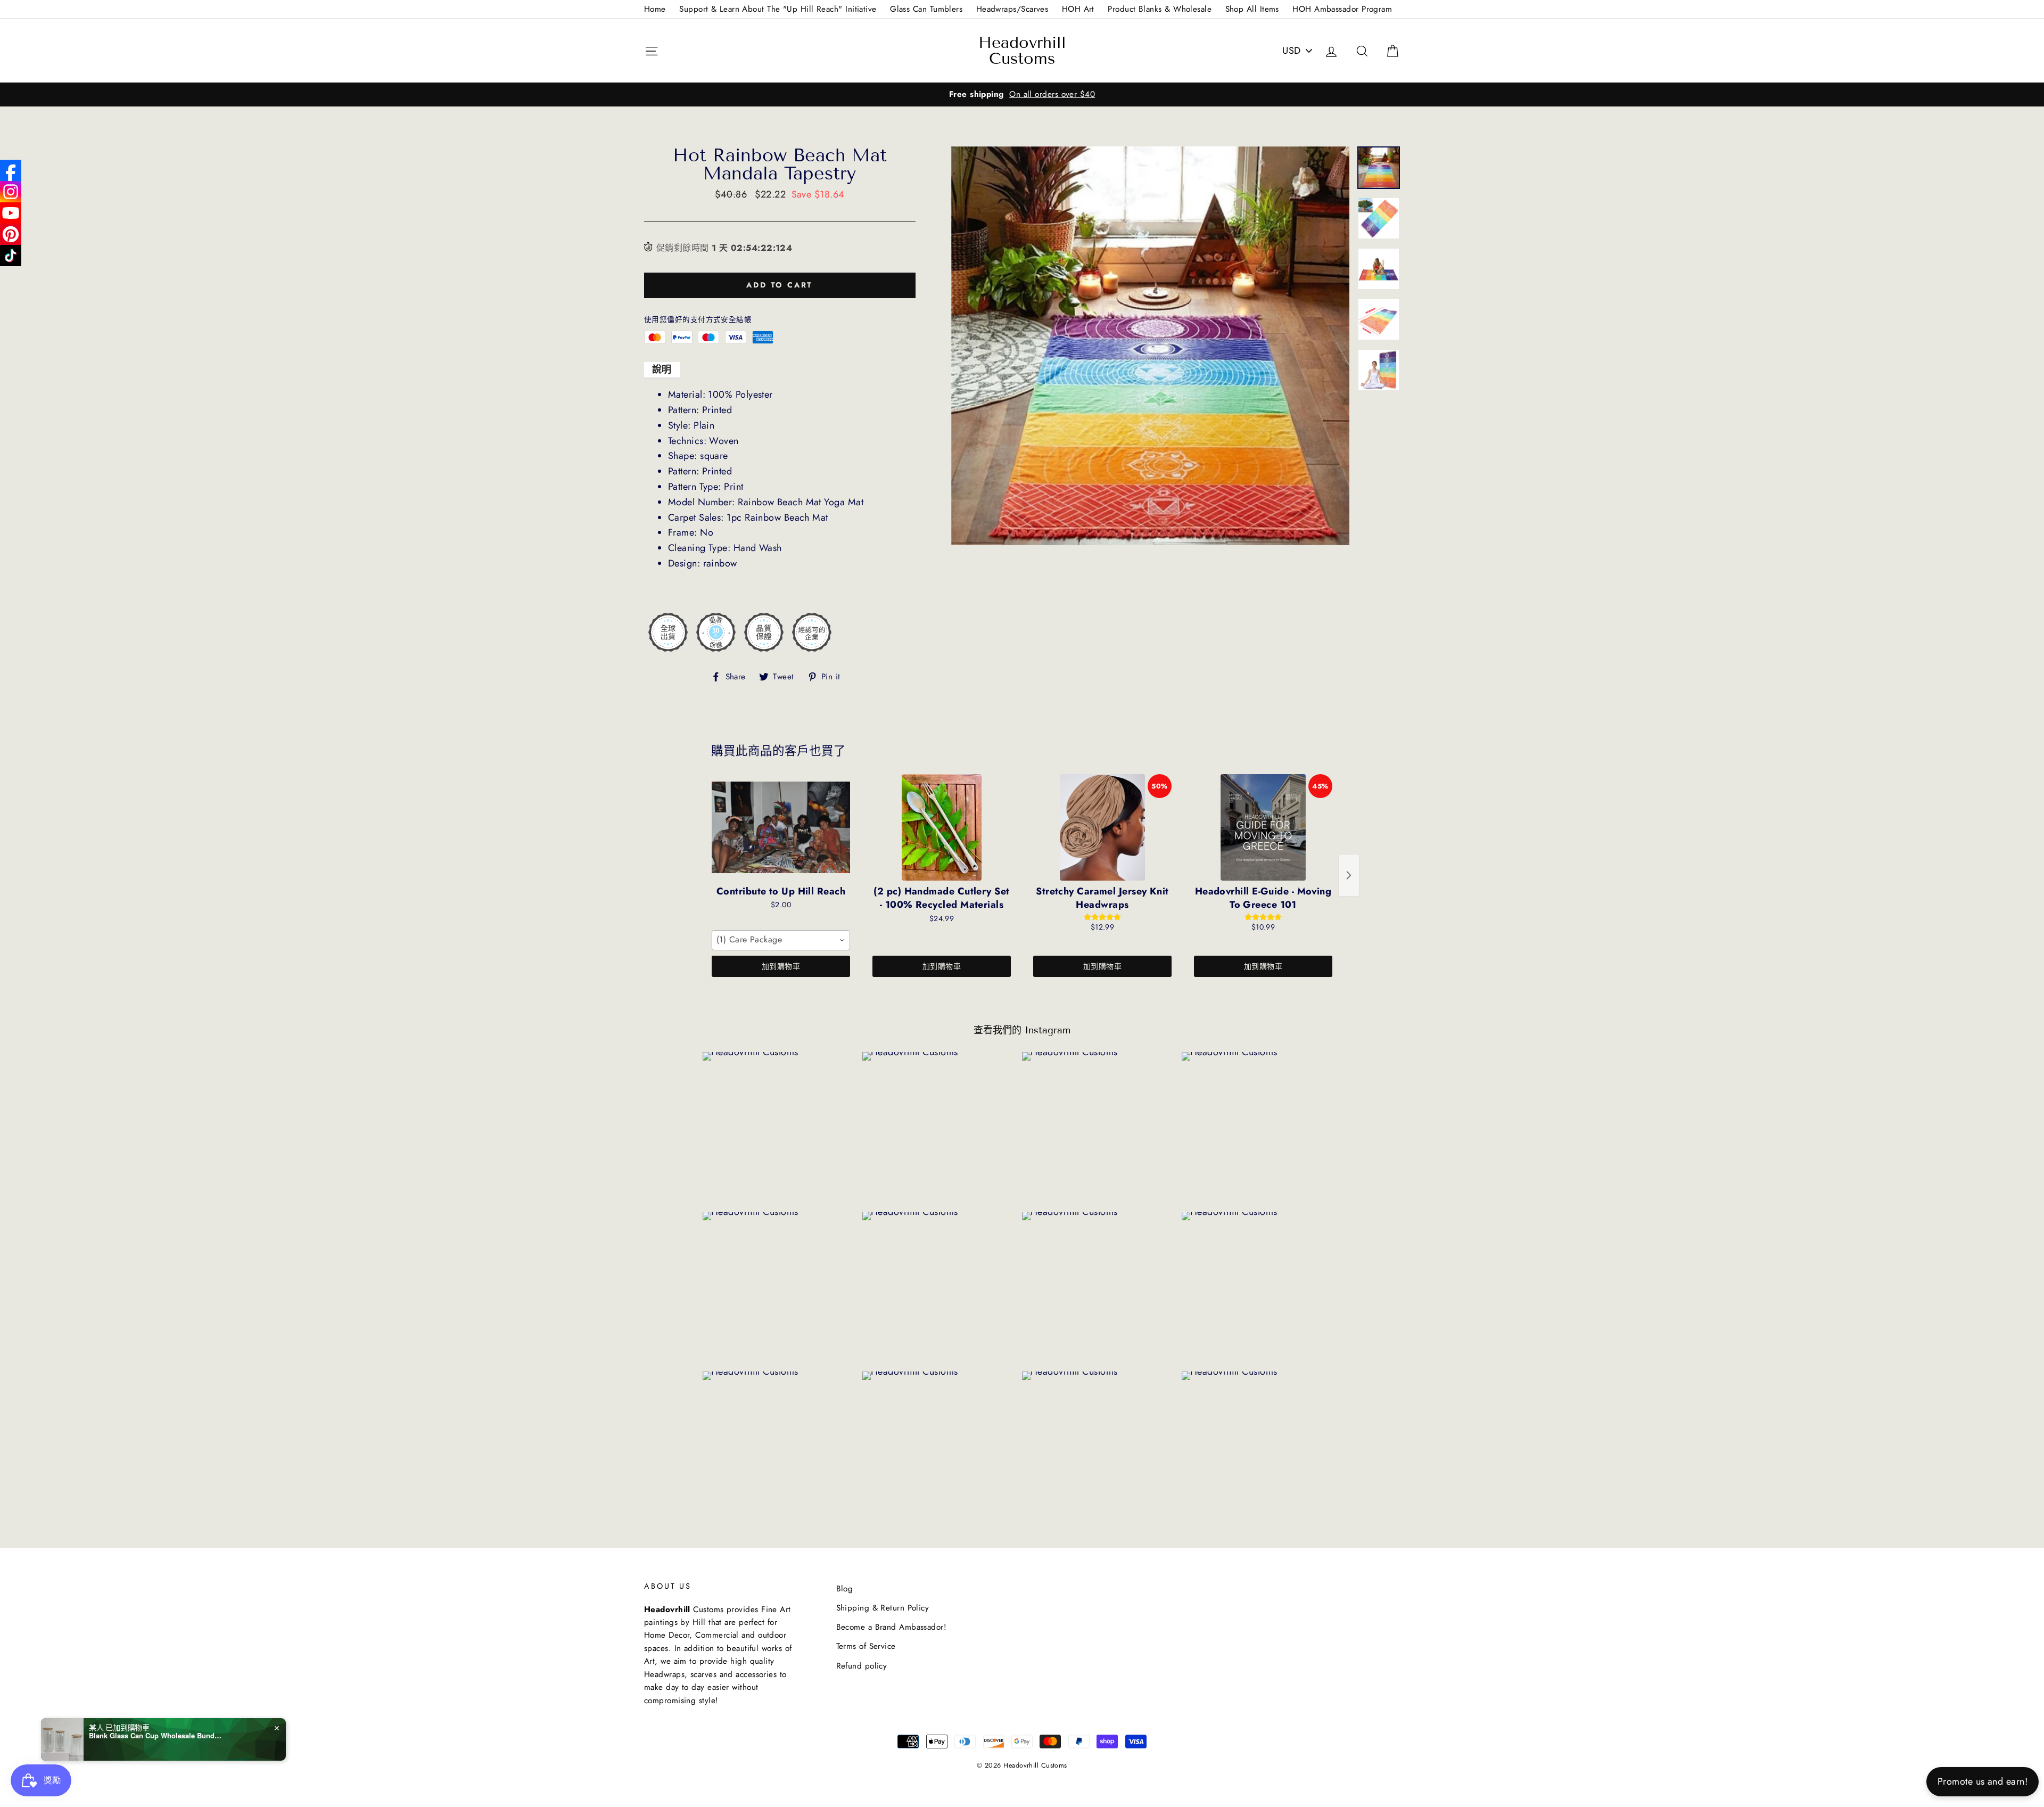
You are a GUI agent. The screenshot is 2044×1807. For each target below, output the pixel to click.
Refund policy (862, 1666)
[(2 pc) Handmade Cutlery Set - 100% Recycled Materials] (942, 827)
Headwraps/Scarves (1012, 9)
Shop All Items (1252, 9)
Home (655, 9)
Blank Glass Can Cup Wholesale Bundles (155, 1736)
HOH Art (1078, 9)
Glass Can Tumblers (926, 9)
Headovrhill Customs (1022, 51)
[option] (1022, 94)
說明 (662, 369)
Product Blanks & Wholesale (1160, 9)
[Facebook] (11, 170)
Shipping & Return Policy (883, 1608)
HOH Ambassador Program (1342, 9)
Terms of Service (866, 1646)
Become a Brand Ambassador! (892, 1627)
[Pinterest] (11, 234)
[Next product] (1349, 875)
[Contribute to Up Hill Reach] (781, 827)
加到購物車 (781, 966)
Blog (845, 1589)
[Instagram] (11, 192)
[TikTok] (11, 256)
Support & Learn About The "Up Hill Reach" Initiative (778, 9)
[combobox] (781, 940)
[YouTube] (11, 213)
